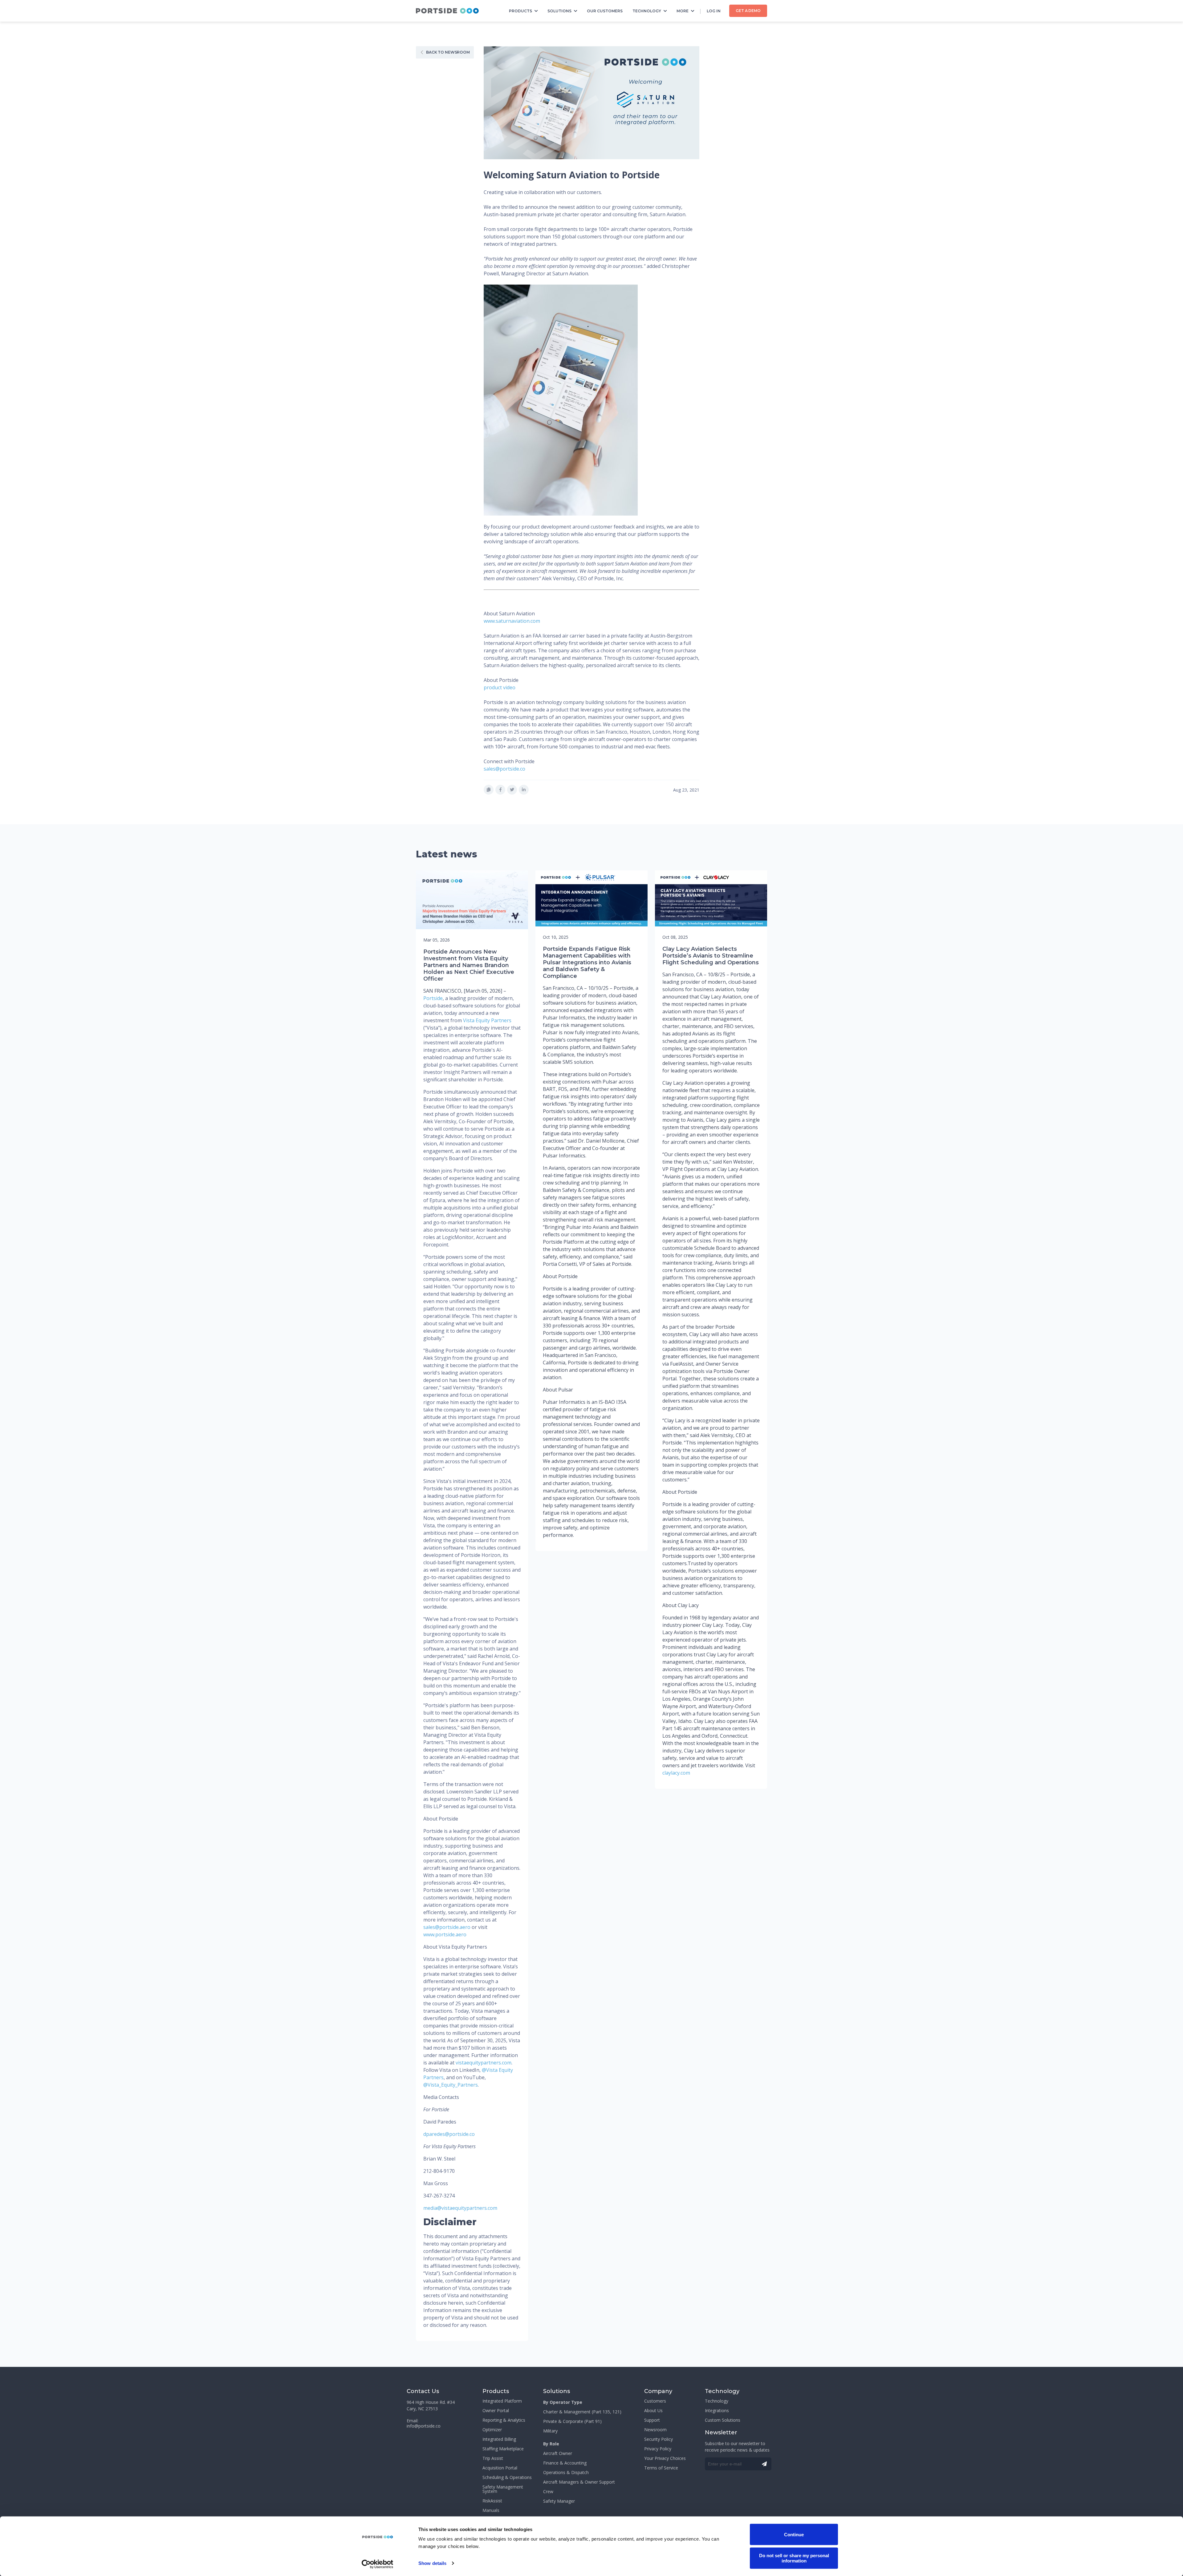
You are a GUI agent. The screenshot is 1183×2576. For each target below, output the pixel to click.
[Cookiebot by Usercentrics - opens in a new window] (378, 2564)
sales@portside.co (504, 769)
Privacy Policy (658, 2449)
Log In (714, 11)
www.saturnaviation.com (512, 621)
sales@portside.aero (447, 1927)
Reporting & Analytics (504, 2420)
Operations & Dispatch (566, 2473)
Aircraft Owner (558, 2453)
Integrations (717, 2411)
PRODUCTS (520, 11)
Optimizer (492, 2430)
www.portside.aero (445, 1934)
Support (652, 2420)
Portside (433, 998)
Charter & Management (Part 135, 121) (582, 2412)
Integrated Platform (502, 2401)
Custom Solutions (723, 2420)
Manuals (491, 2510)
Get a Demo (748, 11)
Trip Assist (493, 2458)
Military (550, 2431)
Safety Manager (559, 2501)
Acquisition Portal (500, 2468)
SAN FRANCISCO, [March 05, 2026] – (465, 991)
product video (500, 687)
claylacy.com (676, 1773)
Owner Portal (496, 2411)
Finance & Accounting (565, 2463)
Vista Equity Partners (487, 1020)
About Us (653, 2411)
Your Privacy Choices (665, 2458)
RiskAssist (492, 2501)
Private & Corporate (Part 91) (572, 2421)
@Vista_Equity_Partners (451, 2085)
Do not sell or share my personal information (794, 2558)
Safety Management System (503, 2489)
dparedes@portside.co (449, 2134)
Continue (794, 2534)
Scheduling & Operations (507, 2477)
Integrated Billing (499, 2439)
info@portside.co (424, 2426)
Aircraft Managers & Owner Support (579, 2482)
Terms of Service (661, 2468)
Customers (655, 2401)
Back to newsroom (448, 52)
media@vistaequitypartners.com (460, 2208)
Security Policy (659, 2439)
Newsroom (655, 2430)
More (683, 11)
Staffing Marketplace (503, 2449)
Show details (432, 2563)
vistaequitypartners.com (484, 2063)
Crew (548, 2492)
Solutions (559, 11)
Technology (647, 11)
